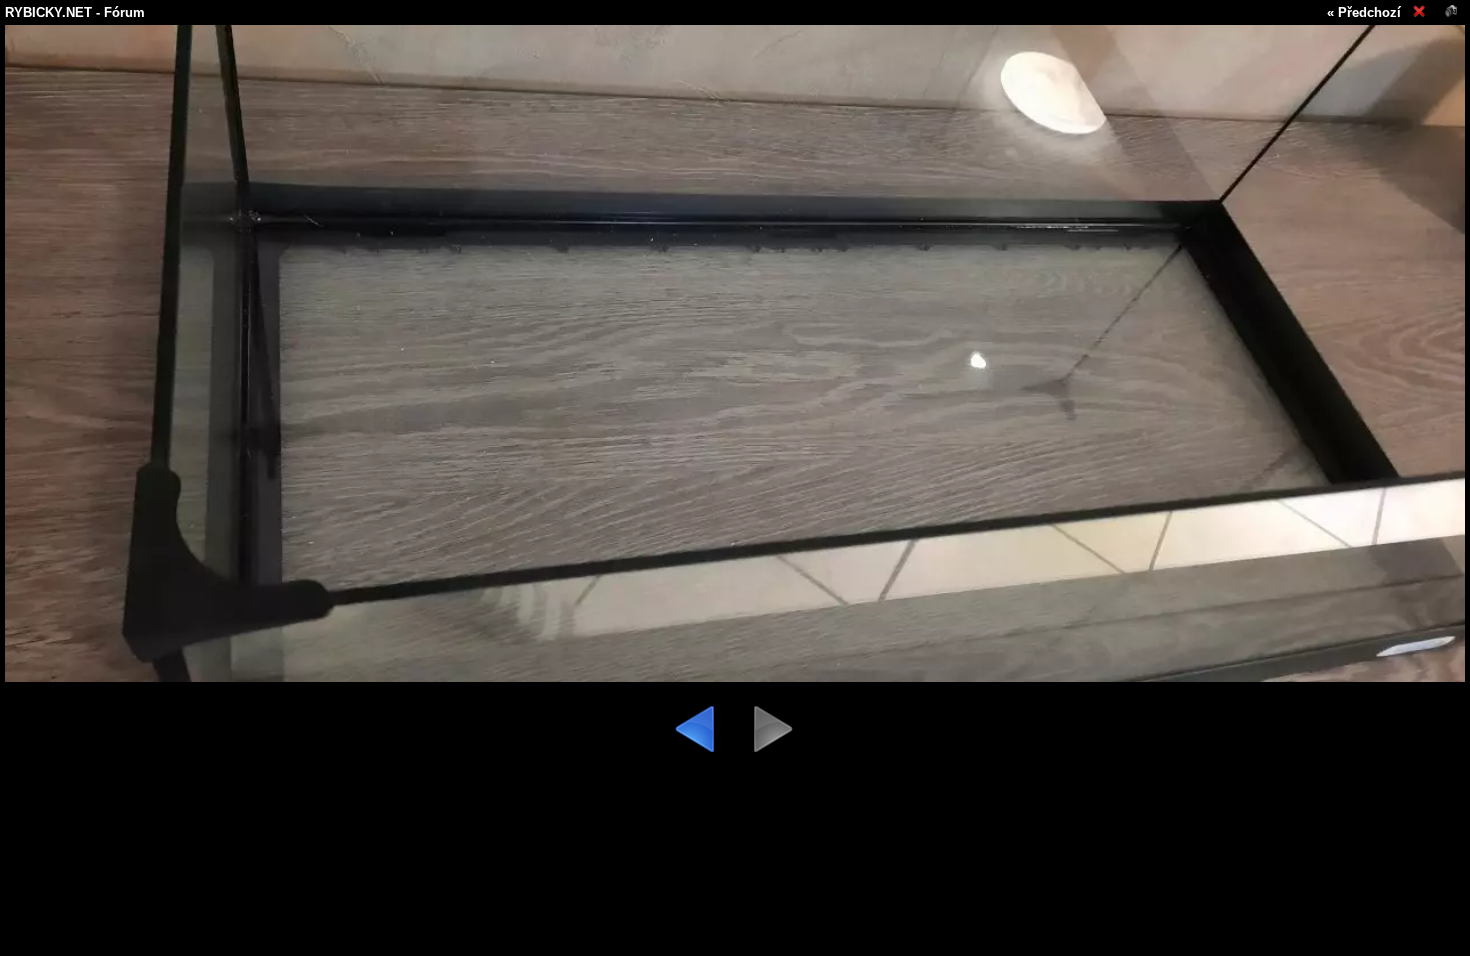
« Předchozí (1364, 12)
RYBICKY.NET (48, 12)
